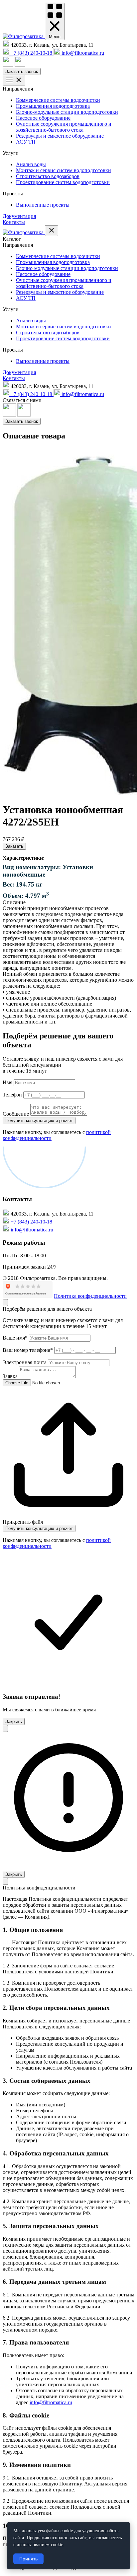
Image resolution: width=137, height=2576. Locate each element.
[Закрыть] (5, 1303)
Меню (55, 37)
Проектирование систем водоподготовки (63, 182)
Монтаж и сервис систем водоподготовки (64, 170)
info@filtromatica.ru (32, 1230)
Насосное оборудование (43, 118)
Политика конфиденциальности (90, 1296)
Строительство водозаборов (48, 176)
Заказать (14, 846)
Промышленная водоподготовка (53, 106)
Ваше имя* (15, 1338)
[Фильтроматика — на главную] (24, 36)
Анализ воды (31, 164)
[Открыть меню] (14, 80)
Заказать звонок (22, 71)
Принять (28, 2559)
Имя (7, 1082)
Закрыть (14, 1721)
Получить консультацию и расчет (39, 1528)
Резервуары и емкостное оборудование (60, 136)
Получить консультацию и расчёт (39, 1121)
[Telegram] (20, 65)
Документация (19, 216)
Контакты (14, 222)
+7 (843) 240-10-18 (31, 1222)
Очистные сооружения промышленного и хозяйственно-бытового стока (64, 127)
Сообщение (16, 1114)
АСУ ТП (26, 142)
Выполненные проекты (43, 205)
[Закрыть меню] (52, 231)
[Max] (9, 65)
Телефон (12, 1095)
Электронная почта (25, 1362)
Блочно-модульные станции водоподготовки (67, 112)
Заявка (10, 1376)
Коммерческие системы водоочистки (58, 100)
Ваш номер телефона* (28, 1350)
